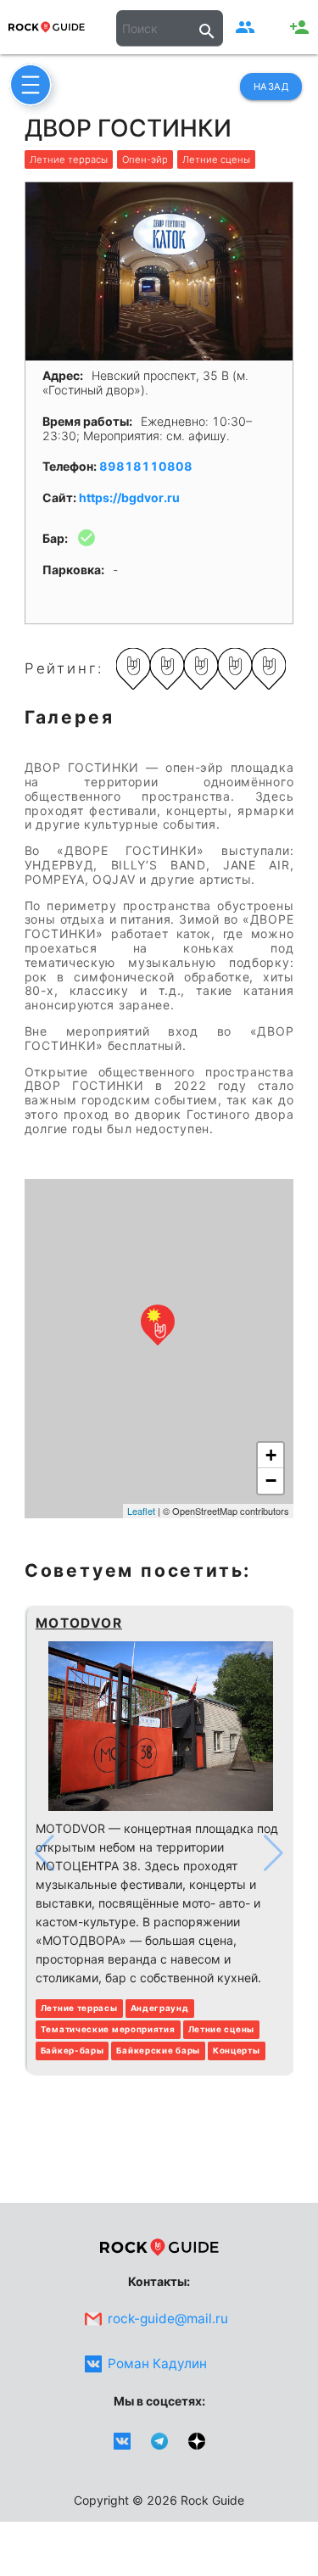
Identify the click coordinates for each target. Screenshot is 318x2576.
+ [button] (271, 1455)
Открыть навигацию (31, 85)
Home (47, 27)
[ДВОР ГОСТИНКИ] (158, 1324)
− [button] (271, 1481)
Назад (271, 87)
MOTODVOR (79, 1623)
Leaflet (141, 1511)
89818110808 (146, 466)
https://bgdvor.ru (129, 497)
